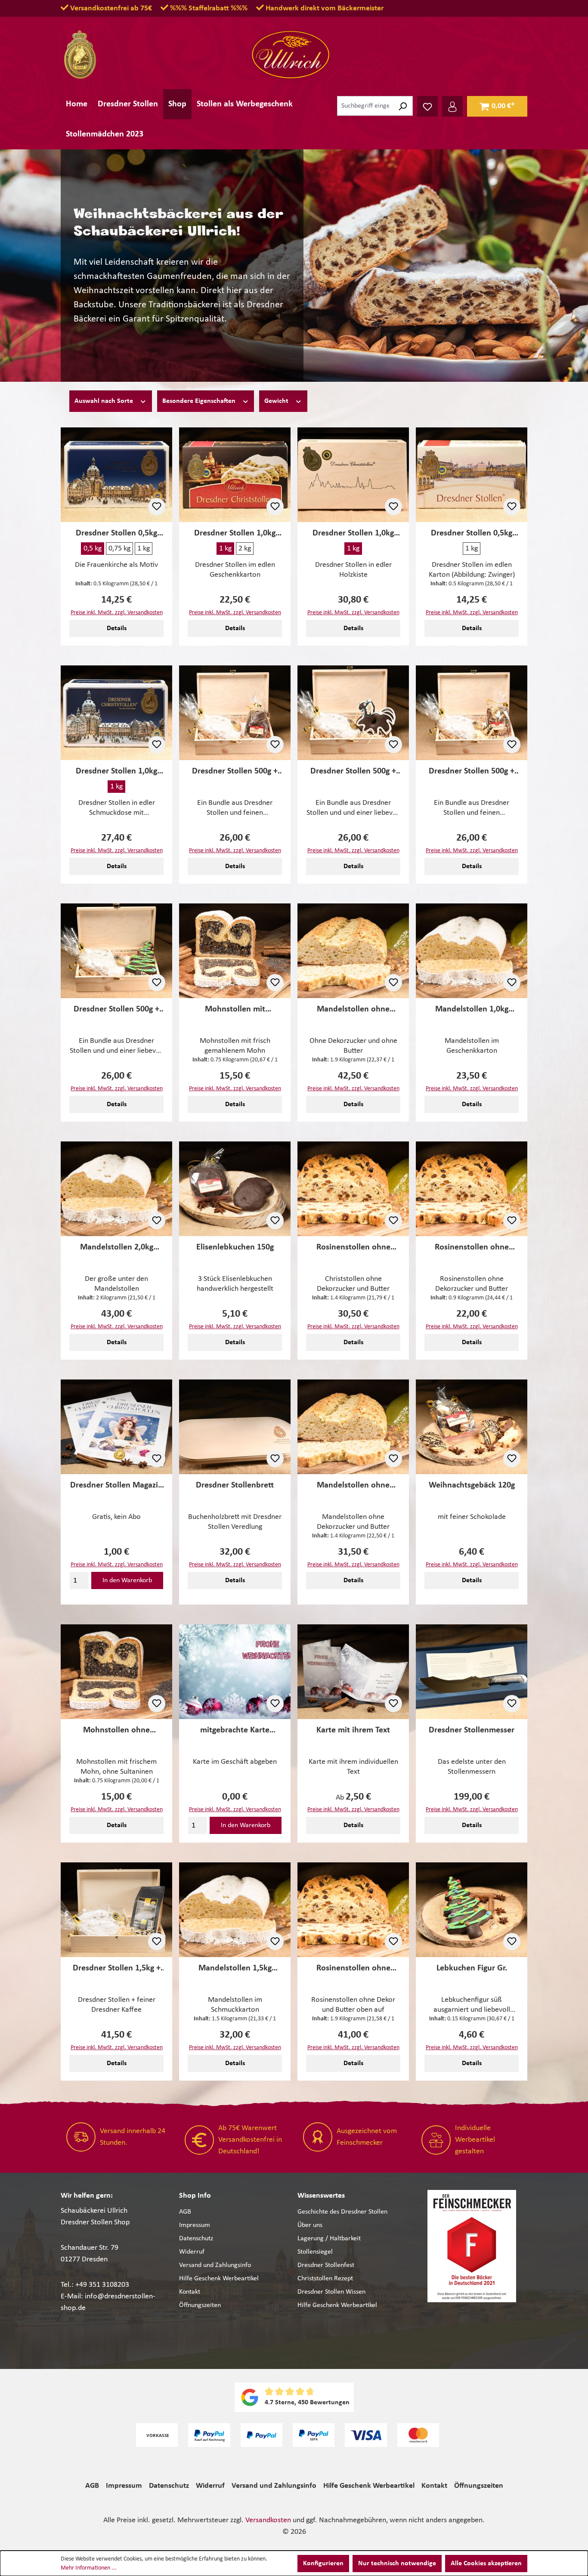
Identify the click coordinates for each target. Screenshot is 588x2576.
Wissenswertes (321, 2196)
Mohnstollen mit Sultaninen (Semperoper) (235, 1010)
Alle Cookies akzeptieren (486, 2564)
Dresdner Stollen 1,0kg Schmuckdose (116, 772)
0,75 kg (119, 549)
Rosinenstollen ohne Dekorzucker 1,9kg (353, 1968)
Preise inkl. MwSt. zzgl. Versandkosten (117, 613)
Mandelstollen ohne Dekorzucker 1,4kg (353, 1486)
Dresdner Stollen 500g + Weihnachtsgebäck (472, 772)
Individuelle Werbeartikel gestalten (475, 2140)
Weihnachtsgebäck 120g (472, 1485)
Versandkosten (268, 2520)
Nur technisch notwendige (397, 2564)
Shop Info (195, 2196)
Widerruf (192, 2252)
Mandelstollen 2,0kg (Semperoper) (117, 1248)
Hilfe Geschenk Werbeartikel (219, 2279)
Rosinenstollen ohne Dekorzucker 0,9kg (472, 1248)
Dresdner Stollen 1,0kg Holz (353, 533)
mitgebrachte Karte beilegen (235, 1730)
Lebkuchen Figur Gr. (472, 1968)
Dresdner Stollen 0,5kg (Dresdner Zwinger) (472, 533)
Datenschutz (196, 2239)
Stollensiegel (315, 2252)
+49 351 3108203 (102, 2285)
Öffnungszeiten (200, 2305)
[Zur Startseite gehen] (291, 55)
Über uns (310, 2225)
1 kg (144, 549)
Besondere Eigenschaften (200, 401)
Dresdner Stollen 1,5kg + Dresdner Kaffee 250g (117, 1968)
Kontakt (190, 2292)
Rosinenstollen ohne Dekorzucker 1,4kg (353, 1248)
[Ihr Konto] (452, 106)
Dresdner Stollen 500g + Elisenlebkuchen (235, 772)
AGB (185, 2212)
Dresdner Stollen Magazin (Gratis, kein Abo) (116, 1486)
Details (117, 628)
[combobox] (365, 106)
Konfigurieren (323, 2564)
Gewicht (277, 401)
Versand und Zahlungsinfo (215, 2265)
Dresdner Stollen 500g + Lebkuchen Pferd (353, 772)
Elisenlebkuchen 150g (235, 1247)
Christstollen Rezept (325, 2279)
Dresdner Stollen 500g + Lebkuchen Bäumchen (116, 1010)
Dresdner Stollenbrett (235, 1485)
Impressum (195, 2225)
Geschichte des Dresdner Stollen (342, 2212)
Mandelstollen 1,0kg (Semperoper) (472, 1010)
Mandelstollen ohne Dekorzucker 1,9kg (353, 1010)
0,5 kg (93, 549)
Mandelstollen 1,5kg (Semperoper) (235, 1968)
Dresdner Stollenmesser (472, 1730)
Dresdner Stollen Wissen (331, 2292)
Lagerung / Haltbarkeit (329, 2239)
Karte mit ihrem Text (353, 1730)
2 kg (245, 549)
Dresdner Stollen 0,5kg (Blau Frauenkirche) (116, 533)
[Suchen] (403, 106)
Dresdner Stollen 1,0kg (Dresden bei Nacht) (235, 533)
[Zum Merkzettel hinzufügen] (157, 507)
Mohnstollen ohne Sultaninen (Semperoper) (116, 1730)
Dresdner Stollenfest (326, 2265)
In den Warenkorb (127, 1580)
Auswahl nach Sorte (105, 401)
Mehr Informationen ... (89, 2568)
